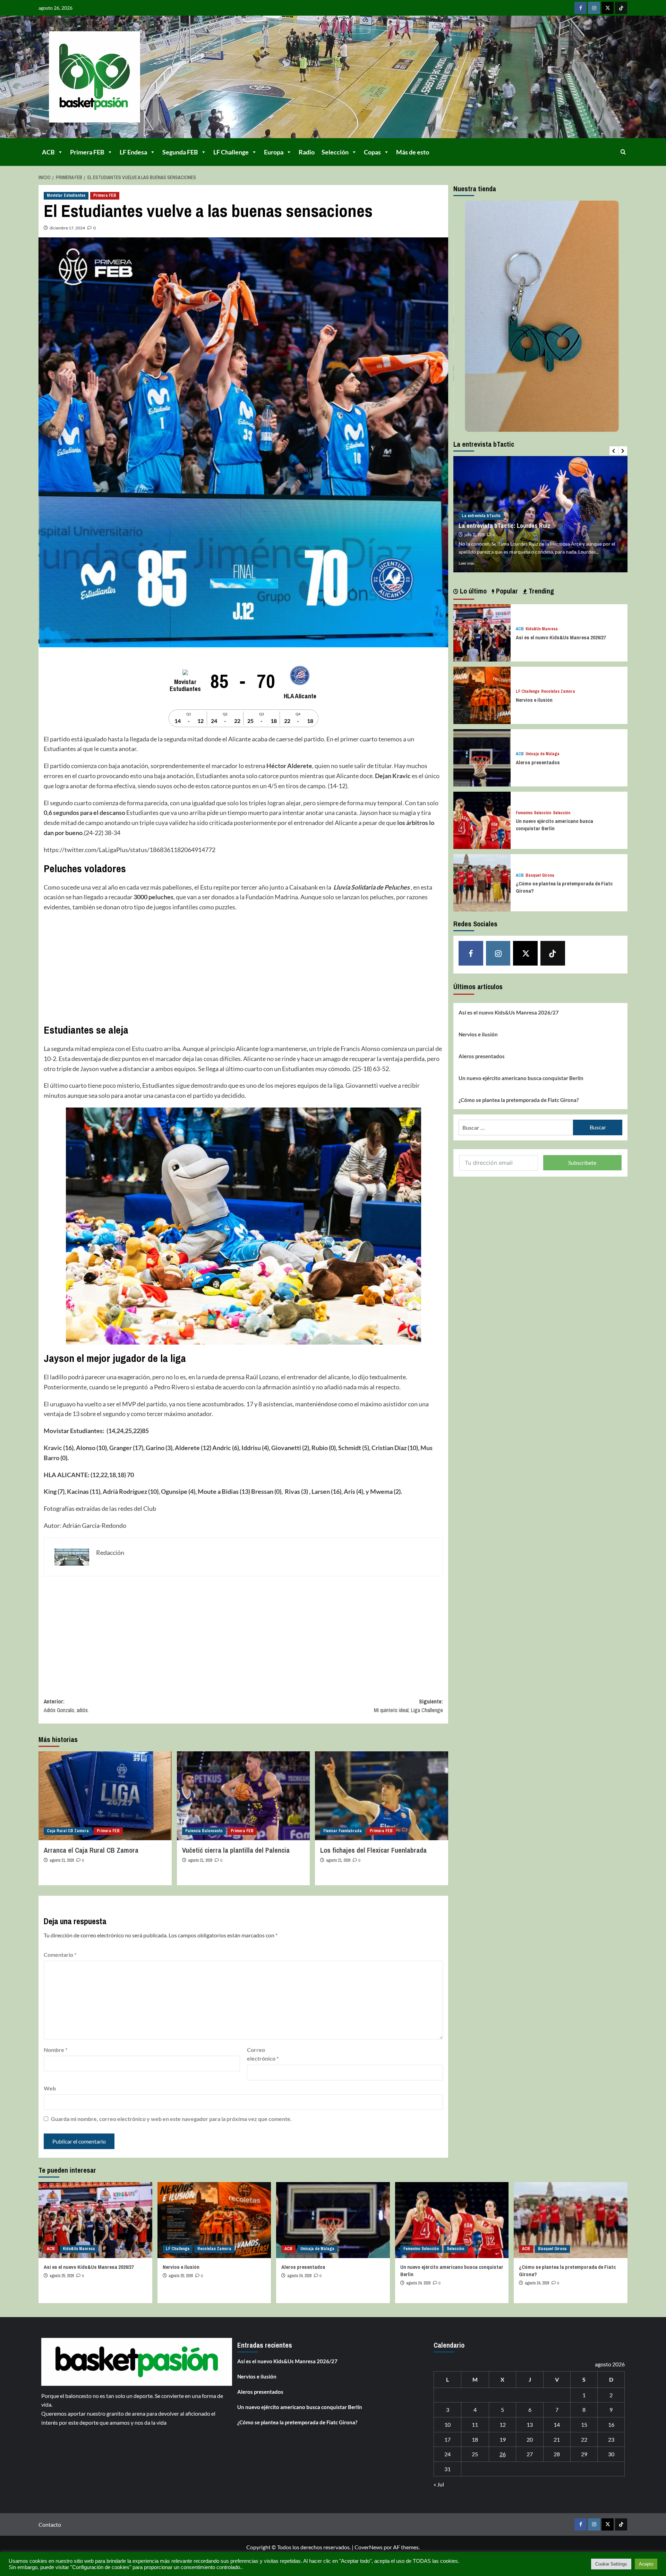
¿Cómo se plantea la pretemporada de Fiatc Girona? (519, 1100)
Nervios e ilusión (534, 700)
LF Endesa (133, 152)
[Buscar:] (516, 1127)
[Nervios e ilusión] (482, 695)
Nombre (55, 2050)
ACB (48, 152)
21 (557, 2439)
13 (530, 2425)
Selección (335, 152)
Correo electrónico (263, 2054)
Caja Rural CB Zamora (68, 1831)
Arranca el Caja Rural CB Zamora (91, 1850)
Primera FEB (87, 152)
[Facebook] (580, 8)
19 (503, 2439)
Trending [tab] (540, 591)
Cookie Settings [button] (611, 2564)
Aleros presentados (538, 762)
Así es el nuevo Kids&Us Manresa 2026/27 (561, 637)
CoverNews (369, 2547)
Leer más (467, 563)
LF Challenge (231, 152)
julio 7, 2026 (474, 527)
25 (475, 2454)
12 (503, 2425)
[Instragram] (594, 8)
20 (530, 2439)
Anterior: (66, 1706)
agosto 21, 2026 (62, 1860)
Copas (372, 152)
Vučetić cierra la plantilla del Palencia (236, 1850)
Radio (307, 152)
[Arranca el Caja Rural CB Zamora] (105, 1796)
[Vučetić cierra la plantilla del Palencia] (244, 1796)
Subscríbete (582, 1163)
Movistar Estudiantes (66, 195)
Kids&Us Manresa (542, 629)
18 (475, 2439)
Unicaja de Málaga (543, 754)
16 (611, 2425)
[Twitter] (608, 8)
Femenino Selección (533, 813)
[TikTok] (621, 8)
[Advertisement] (243, 968)
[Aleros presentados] (482, 757)
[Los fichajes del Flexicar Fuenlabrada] (382, 1796)
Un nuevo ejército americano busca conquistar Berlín (554, 825)
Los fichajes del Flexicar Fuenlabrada (373, 1850)
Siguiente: (408, 1706)
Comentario (60, 1955)
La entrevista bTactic (481, 508)
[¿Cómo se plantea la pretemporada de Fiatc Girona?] (482, 882)
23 (611, 2439)
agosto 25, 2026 (62, 2276)
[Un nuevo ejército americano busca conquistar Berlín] (482, 820)
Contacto (50, 2524)
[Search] (623, 152)
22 (584, 2439)
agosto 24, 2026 (299, 2276)
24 (447, 2454)
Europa (274, 152)
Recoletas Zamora (558, 692)
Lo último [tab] (472, 591)
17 (447, 2439)
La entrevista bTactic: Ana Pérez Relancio (513, 518)
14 (557, 2425)
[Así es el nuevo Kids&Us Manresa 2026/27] (482, 632)
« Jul (439, 2484)
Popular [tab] (506, 591)
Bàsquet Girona (540, 875)
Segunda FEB (180, 152)
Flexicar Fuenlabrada (343, 1831)
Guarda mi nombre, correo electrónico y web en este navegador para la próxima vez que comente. (171, 2119)
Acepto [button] (646, 2564)
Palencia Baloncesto (204, 1831)
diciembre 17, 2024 (67, 228)
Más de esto (413, 152)
